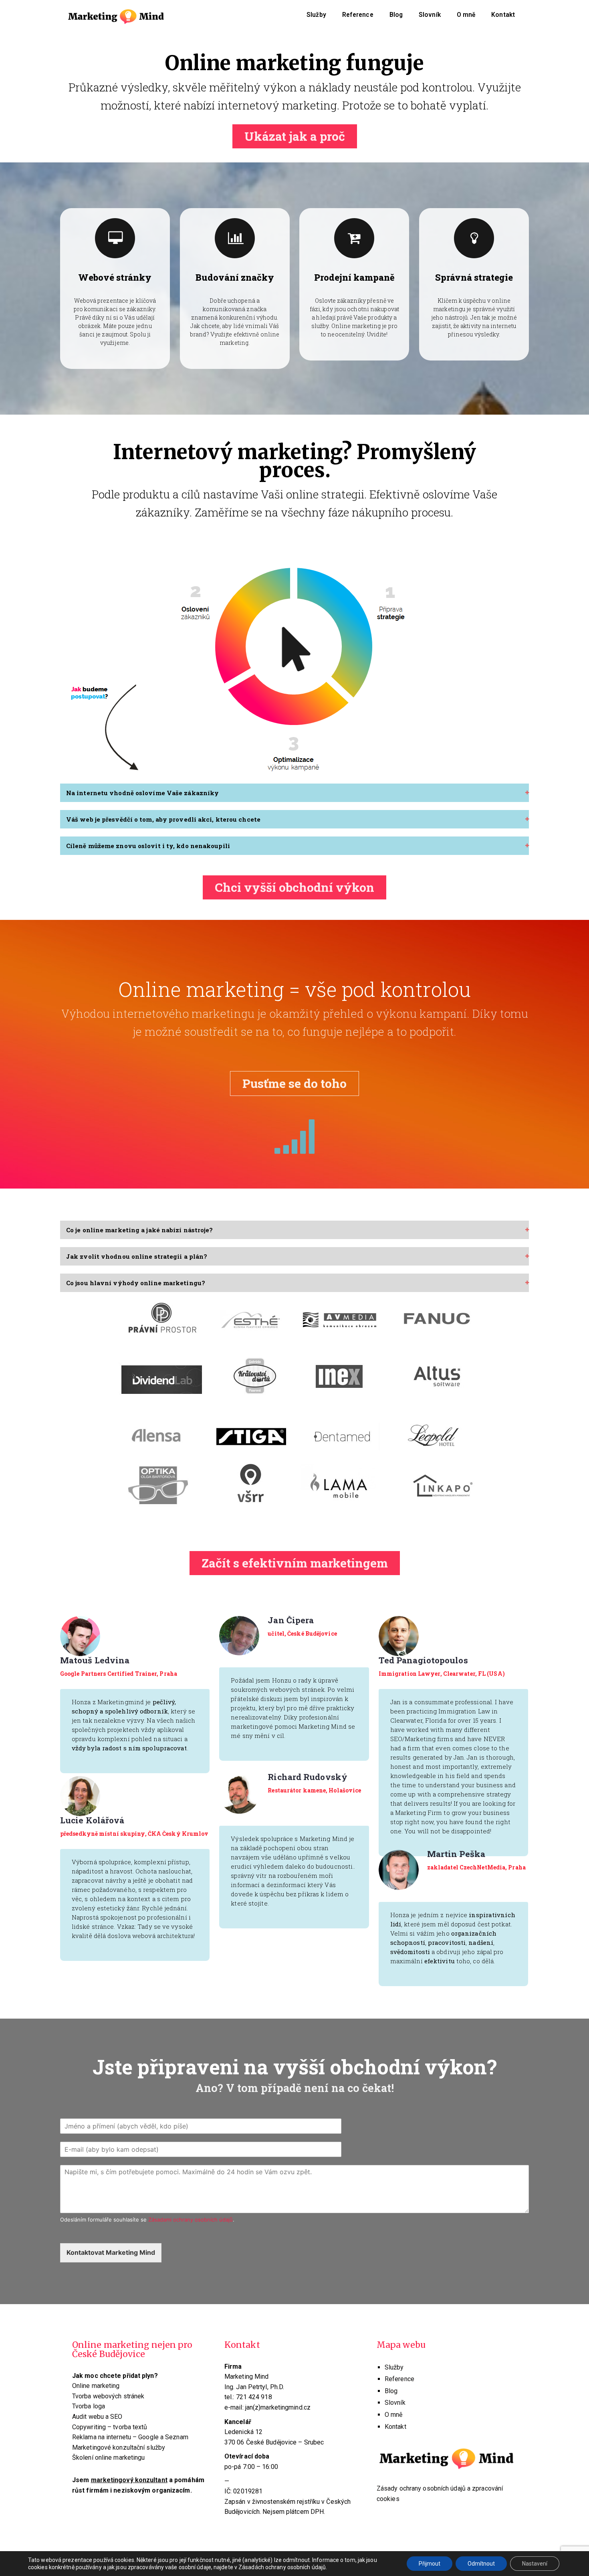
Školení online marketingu (109, 2458)
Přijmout (430, 2564)
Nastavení (535, 2564)
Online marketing (96, 2386)
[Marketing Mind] (116, 15)
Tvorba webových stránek (108, 2396)
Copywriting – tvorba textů (110, 2427)
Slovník (430, 15)
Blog (396, 15)
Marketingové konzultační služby (119, 2447)
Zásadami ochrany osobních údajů (191, 2220)
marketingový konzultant (129, 2480)
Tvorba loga (89, 2406)
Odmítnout (481, 2564)
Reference (358, 15)
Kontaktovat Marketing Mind (111, 2252)
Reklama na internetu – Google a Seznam (130, 2437)
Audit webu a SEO (97, 2417)
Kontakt (503, 15)
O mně (466, 15)
